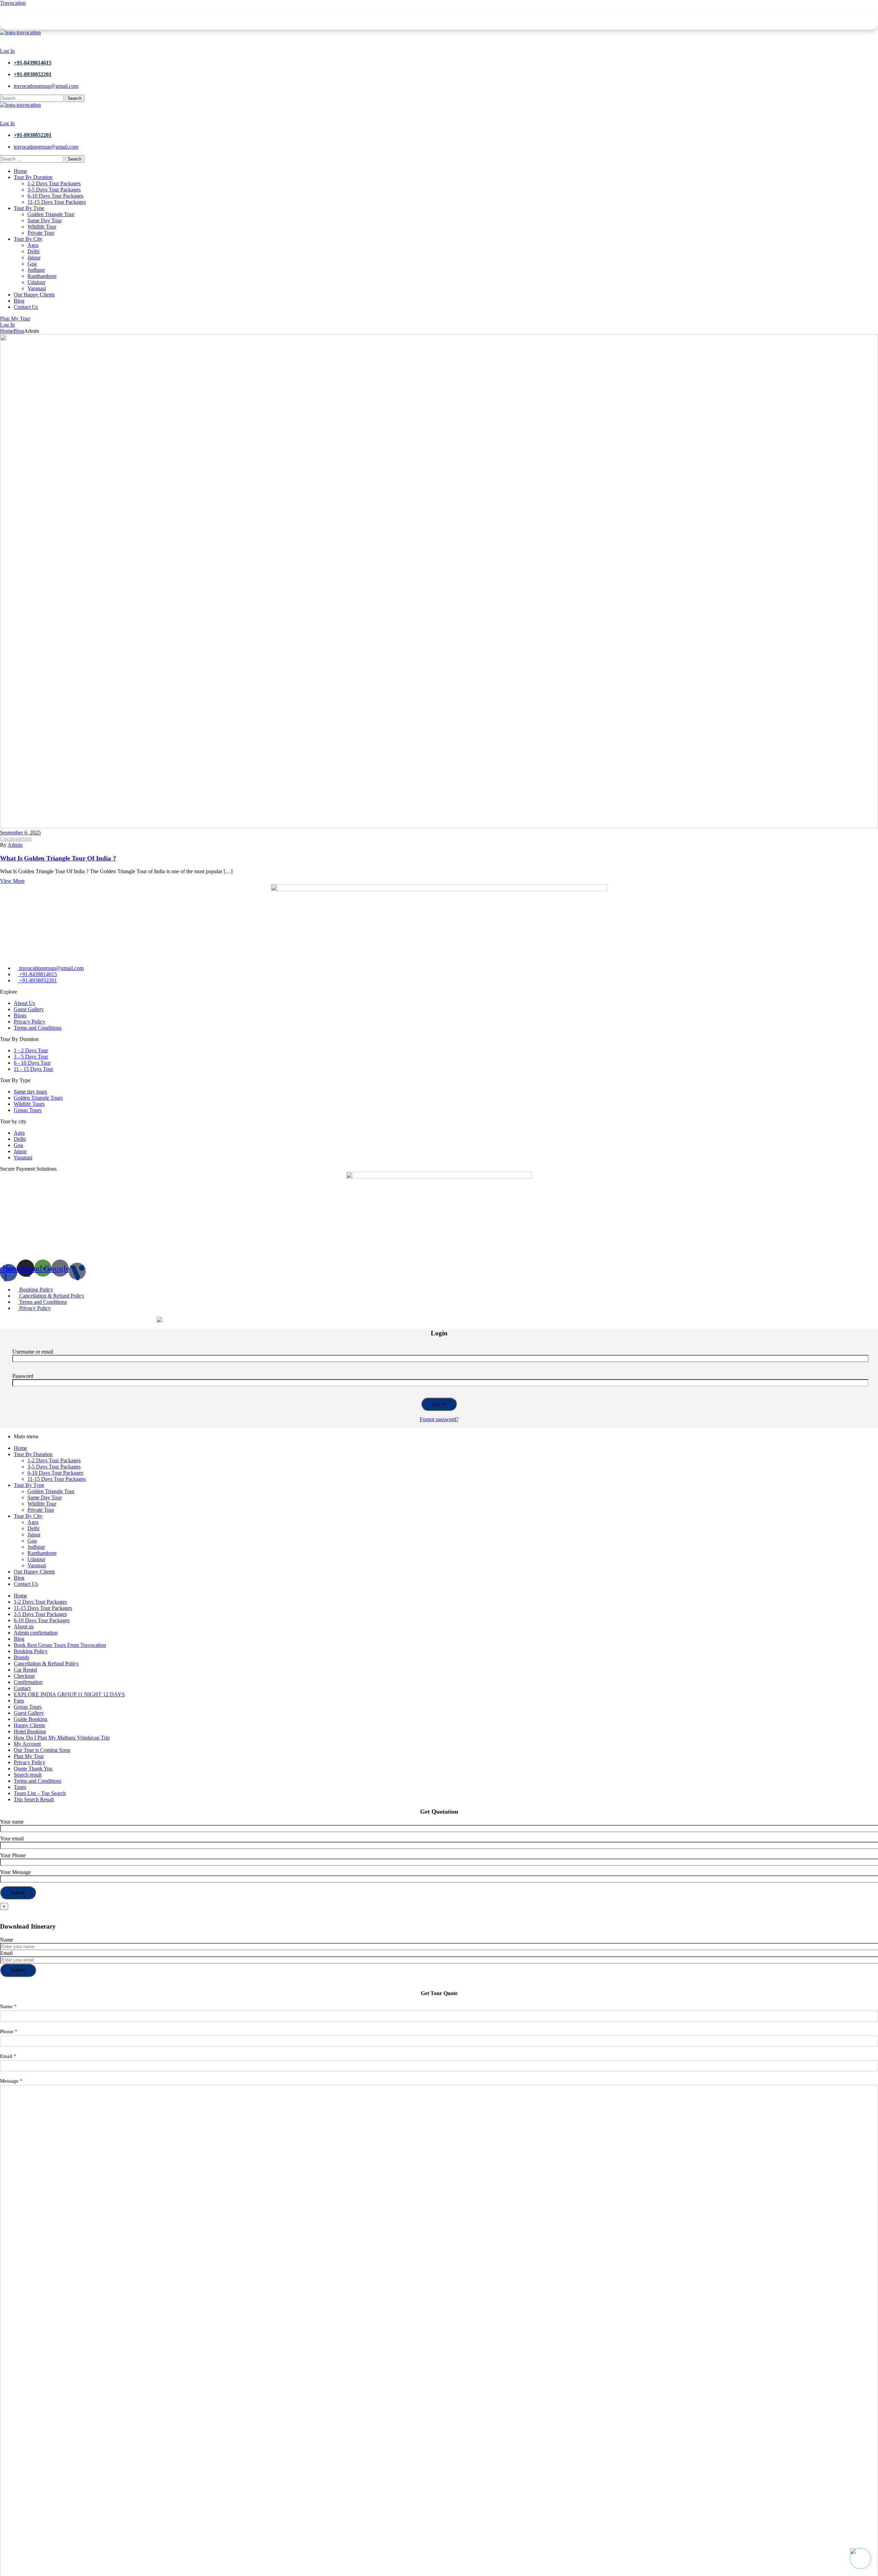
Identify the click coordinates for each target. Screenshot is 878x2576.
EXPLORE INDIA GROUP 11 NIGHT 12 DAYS (69, 1694)
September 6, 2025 (20, 833)
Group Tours (28, 1707)
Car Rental (25, 1670)
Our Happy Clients (34, 1572)
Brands (21, 1657)
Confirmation (28, 1682)
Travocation (13, 3)
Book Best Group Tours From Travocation (60, 1645)
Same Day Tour (45, 1497)
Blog (19, 331)
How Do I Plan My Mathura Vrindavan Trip (62, 1738)
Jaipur (34, 1535)
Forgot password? (439, 1419)
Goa (32, 1541)
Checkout (24, 1676)
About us (24, 1626)
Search (75, 98)
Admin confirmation (36, 1633)
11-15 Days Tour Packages (57, 1479)
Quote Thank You (33, 1769)
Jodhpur (36, 1547)
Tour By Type (29, 1485)
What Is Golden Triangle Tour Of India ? (58, 858)
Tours (20, 1787)
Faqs (19, 1701)
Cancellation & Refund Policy (46, 1664)
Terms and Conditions (38, 1781)
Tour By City (28, 1516)
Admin (15, 845)
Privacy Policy (29, 1762)
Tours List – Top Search (40, 1793)
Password (23, 1376)
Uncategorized (16, 839)
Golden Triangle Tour (51, 1491)
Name (7, 1940)
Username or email (33, 1352)
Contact (22, 1688)
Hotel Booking (30, 1731)
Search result (28, 1775)
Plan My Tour (29, 1756)
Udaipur (36, 1559)
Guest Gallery (29, 1713)
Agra (33, 1522)
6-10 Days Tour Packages (55, 1473)
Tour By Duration (33, 1454)
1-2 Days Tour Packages (54, 1460)
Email (6, 1953)
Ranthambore (42, 1553)
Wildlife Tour (42, 1504)
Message (11, 2081)
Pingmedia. (137, 1320)
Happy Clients (29, 1725)
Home (7, 331)
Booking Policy (31, 1651)
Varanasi (37, 1565)
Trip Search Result (34, 1799)
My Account (27, 1744)
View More (12, 881)
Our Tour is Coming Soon (42, 1750)
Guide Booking (31, 1719)
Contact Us (26, 1584)
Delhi (33, 1528)
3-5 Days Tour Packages (54, 1467)
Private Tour (41, 1510)
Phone (9, 2031)
